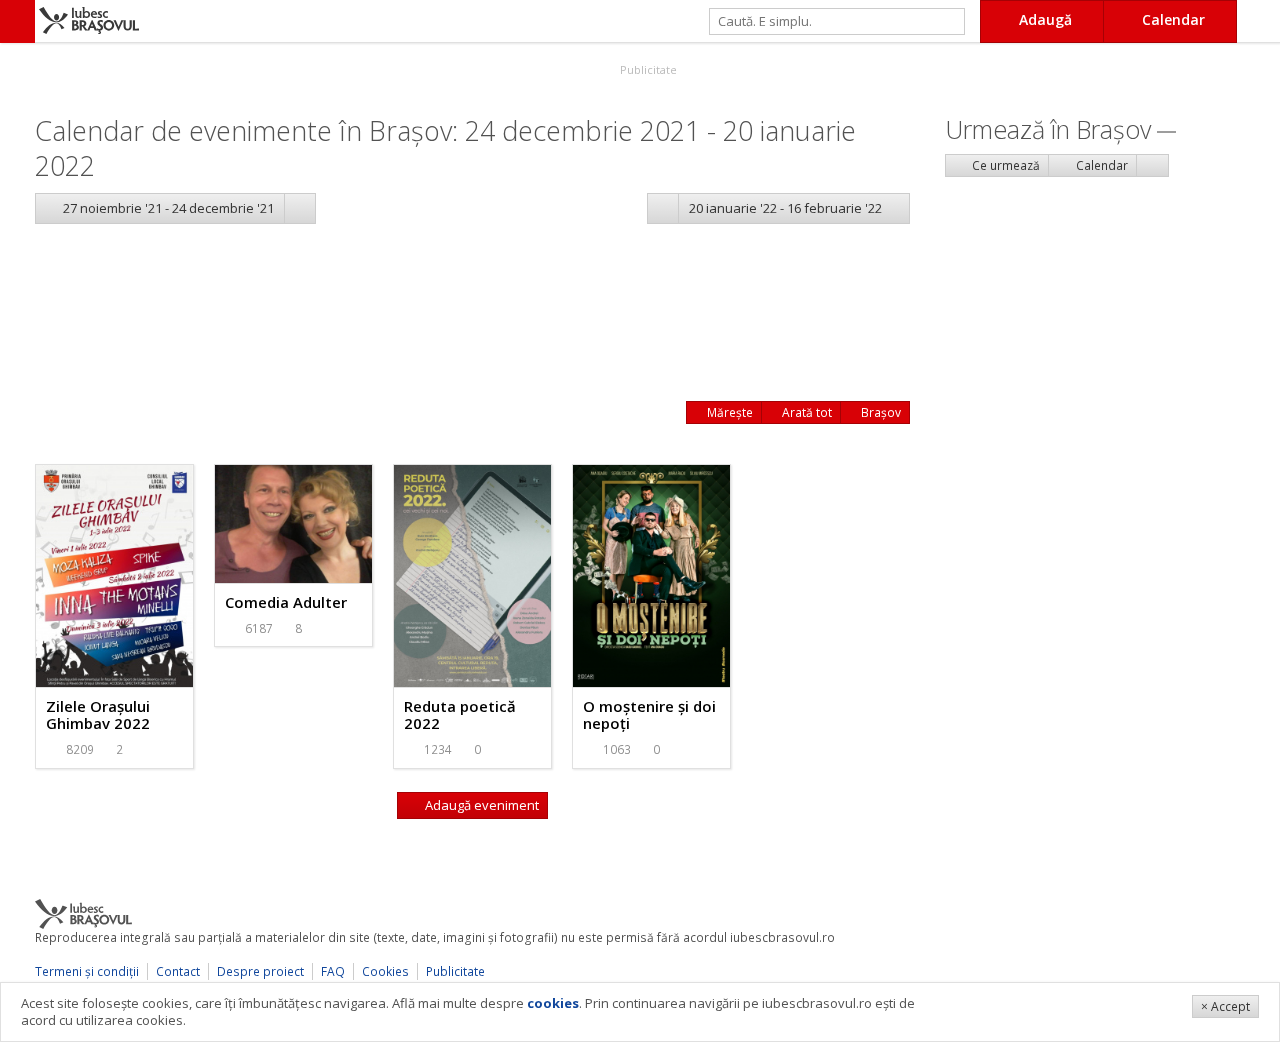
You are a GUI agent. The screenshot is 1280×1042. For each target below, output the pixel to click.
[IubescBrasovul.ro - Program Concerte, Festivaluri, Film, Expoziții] (17, 21)
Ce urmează (1004, 165)
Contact (178, 971)
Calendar (1100, 165)
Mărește (728, 412)
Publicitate (647, 69)
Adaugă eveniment (480, 805)
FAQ (333, 971)
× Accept (1225, 1006)
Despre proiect (260, 971)
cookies (553, 1003)
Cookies (385, 971)
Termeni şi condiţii (87, 971)
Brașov (879, 412)
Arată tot (805, 412)
